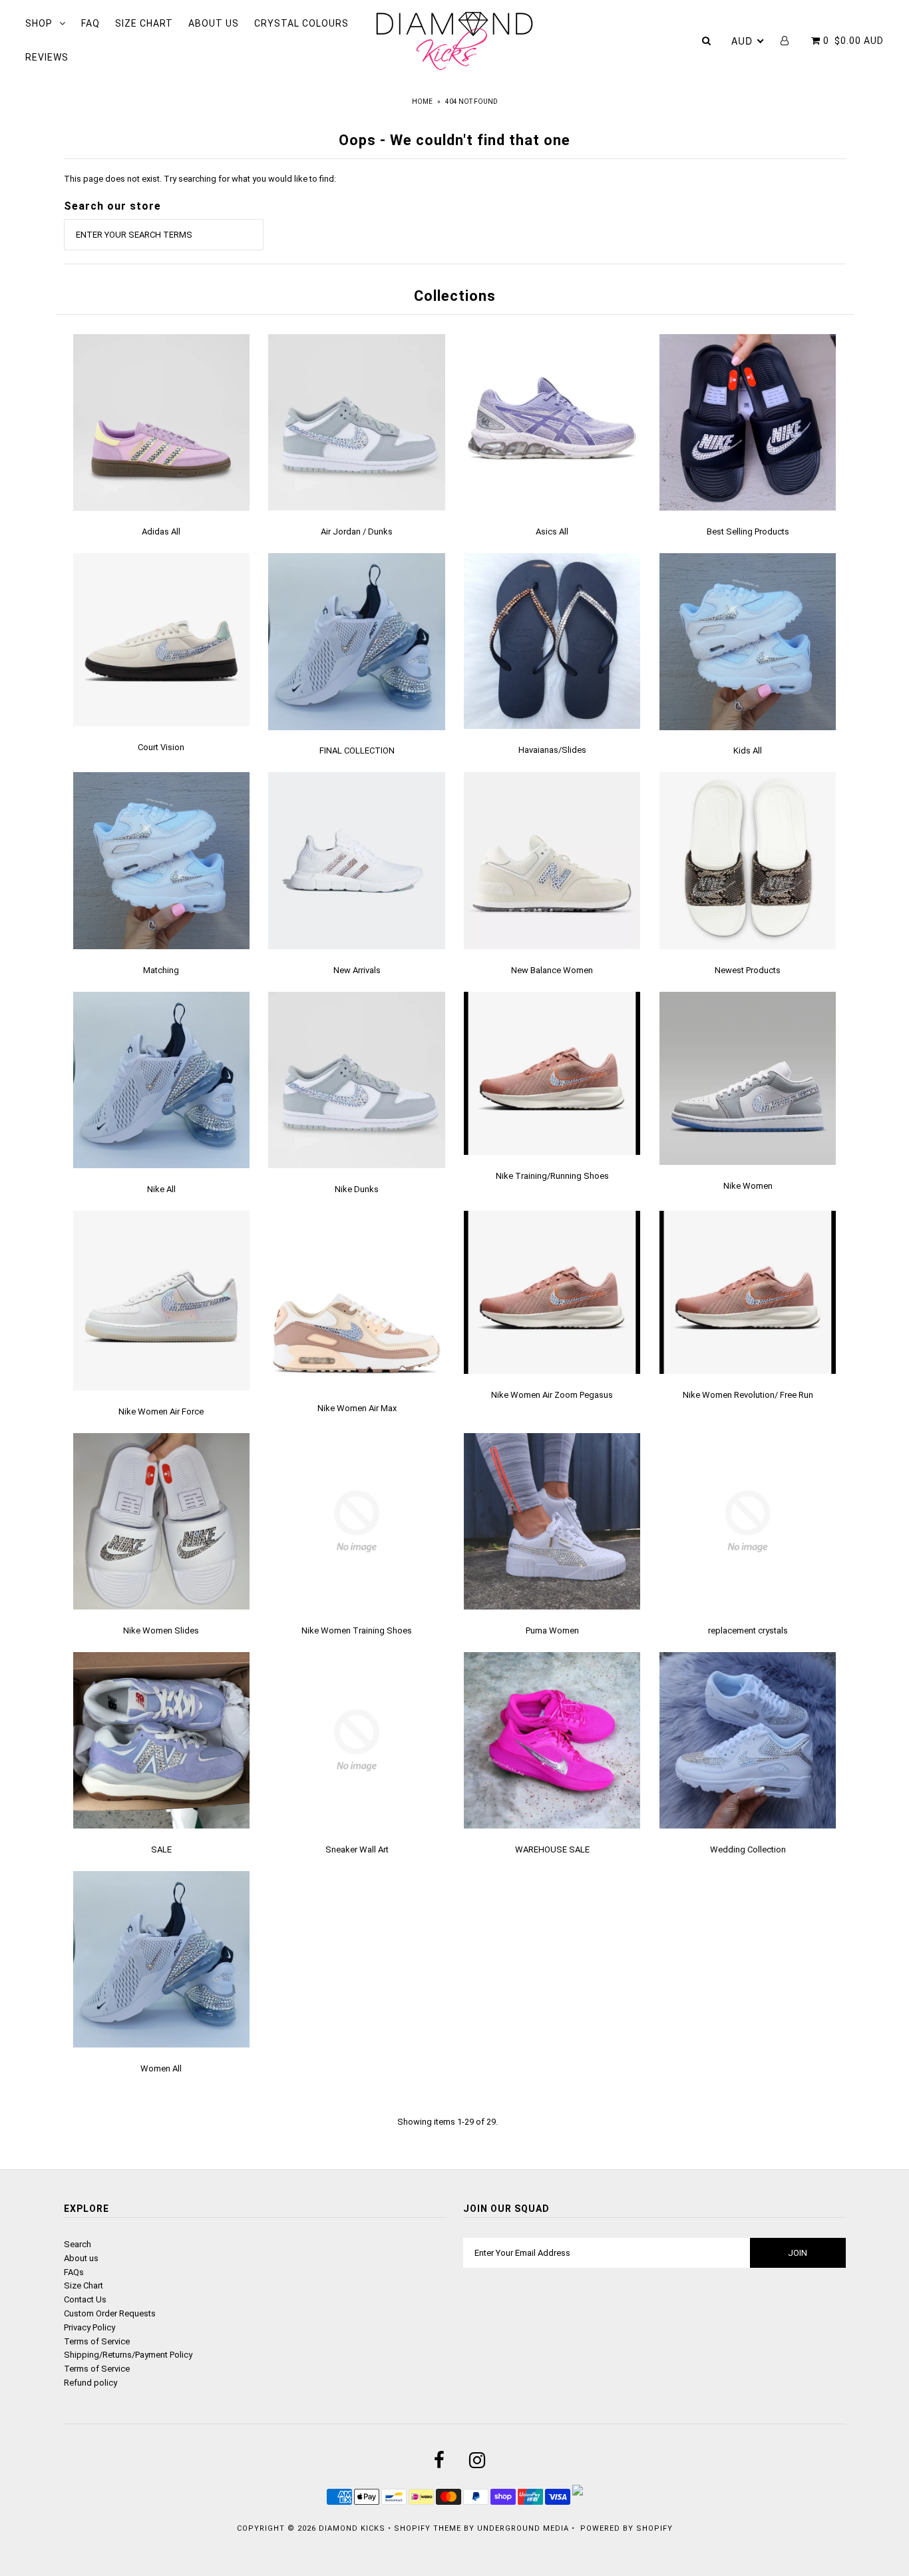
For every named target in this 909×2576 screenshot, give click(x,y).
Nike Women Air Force (161, 1411)
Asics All (552, 532)
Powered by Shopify (627, 2528)
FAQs (74, 2272)
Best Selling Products (748, 532)
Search (78, 2244)
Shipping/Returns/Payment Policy (128, 2355)
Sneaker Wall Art (357, 1849)
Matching (161, 970)
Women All (161, 2068)
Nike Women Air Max (357, 1408)
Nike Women (748, 1186)
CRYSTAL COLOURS (301, 23)
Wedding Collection (748, 1849)
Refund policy (91, 2383)
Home (422, 102)
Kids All (748, 751)
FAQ (91, 23)
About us (81, 2258)
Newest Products (748, 970)
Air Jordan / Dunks (357, 532)
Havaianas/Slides (552, 750)
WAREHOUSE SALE (552, 1849)
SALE (161, 1849)
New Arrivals (357, 970)
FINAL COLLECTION (357, 751)
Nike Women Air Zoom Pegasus (552, 1395)
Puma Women (552, 1630)
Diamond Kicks (352, 2528)
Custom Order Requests (110, 2313)
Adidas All (161, 532)
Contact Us (85, 2299)
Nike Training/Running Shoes (552, 1176)
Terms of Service (97, 2341)
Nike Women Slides (161, 1630)
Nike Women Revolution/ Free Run (748, 1395)
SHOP (39, 23)
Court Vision (161, 747)
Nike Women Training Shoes (357, 1630)
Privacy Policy (90, 2327)
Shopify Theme (428, 2528)
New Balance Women (552, 970)
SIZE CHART (144, 23)
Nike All (161, 1189)
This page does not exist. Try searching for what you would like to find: (200, 179)
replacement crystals (748, 1630)
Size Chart (84, 2285)
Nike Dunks (357, 1189)
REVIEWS (47, 57)
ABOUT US (214, 23)
